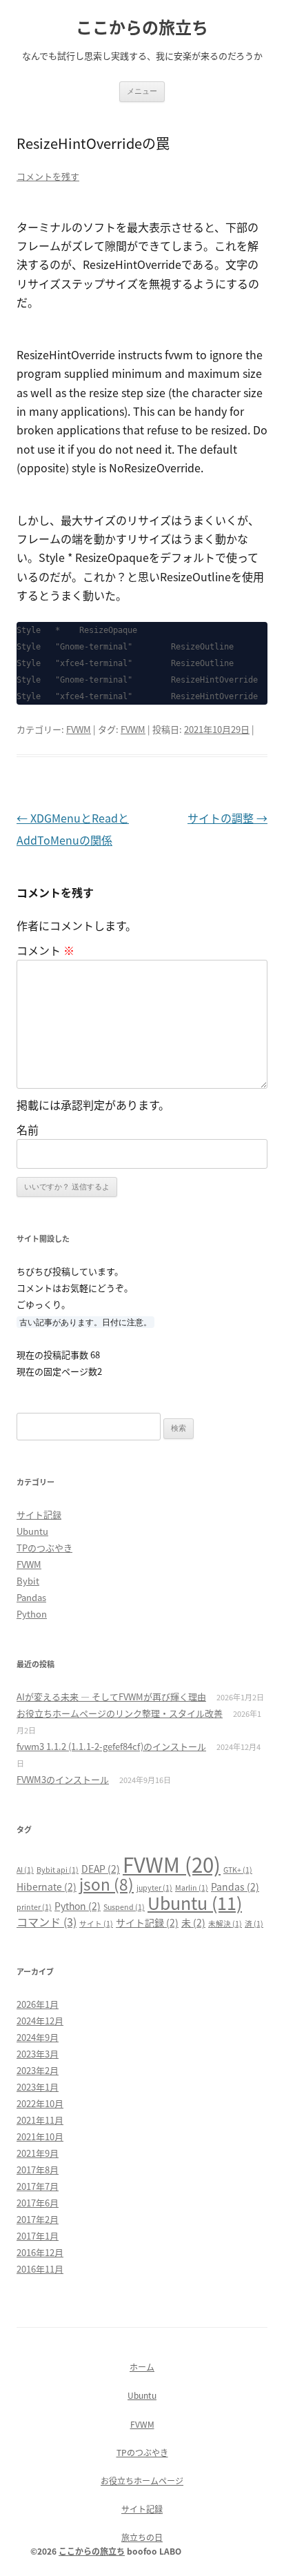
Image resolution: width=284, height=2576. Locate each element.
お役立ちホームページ (142, 2481)
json (106, 1884)
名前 (28, 1129)
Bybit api (58, 1870)
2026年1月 (38, 2004)
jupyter (154, 1888)
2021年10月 (40, 2136)
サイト (96, 1923)
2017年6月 (38, 2203)
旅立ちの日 (142, 2537)
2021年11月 (40, 2120)
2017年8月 (38, 2170)
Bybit (28, 1581)
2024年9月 (38, 2037)
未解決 (225, 1923)
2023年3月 (38, 2054)
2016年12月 (40, 2252)
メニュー (142, 91)
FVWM (79, 729)
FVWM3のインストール (63, 1779)
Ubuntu (32, 1531)
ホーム (142, 2367)
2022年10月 (40, 2103)
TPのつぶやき (44, 1548)
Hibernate (47, 1886)
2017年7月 (38, 2186)
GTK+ (238, 1870)
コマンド (47, 1922)
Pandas (31, 1597)
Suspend (124, 1907)
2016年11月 (40, 2269)
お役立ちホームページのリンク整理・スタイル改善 (120, 1713)
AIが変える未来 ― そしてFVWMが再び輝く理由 (111, 1697)
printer (34, 1907)
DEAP (101, 1869)
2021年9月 (38, 2153)
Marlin (192, 1888)
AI (25, 1870)
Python (32, 1614)
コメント (45, 950)
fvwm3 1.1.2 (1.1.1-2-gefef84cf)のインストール (111, 1746)
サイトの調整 (227, 818)
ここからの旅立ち (142, 27)
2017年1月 (38, 2236)
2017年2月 (38, 2219)
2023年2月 (38, 2070)
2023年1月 (38, 2087)
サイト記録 (39, 1515)
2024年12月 (40, 2021)
